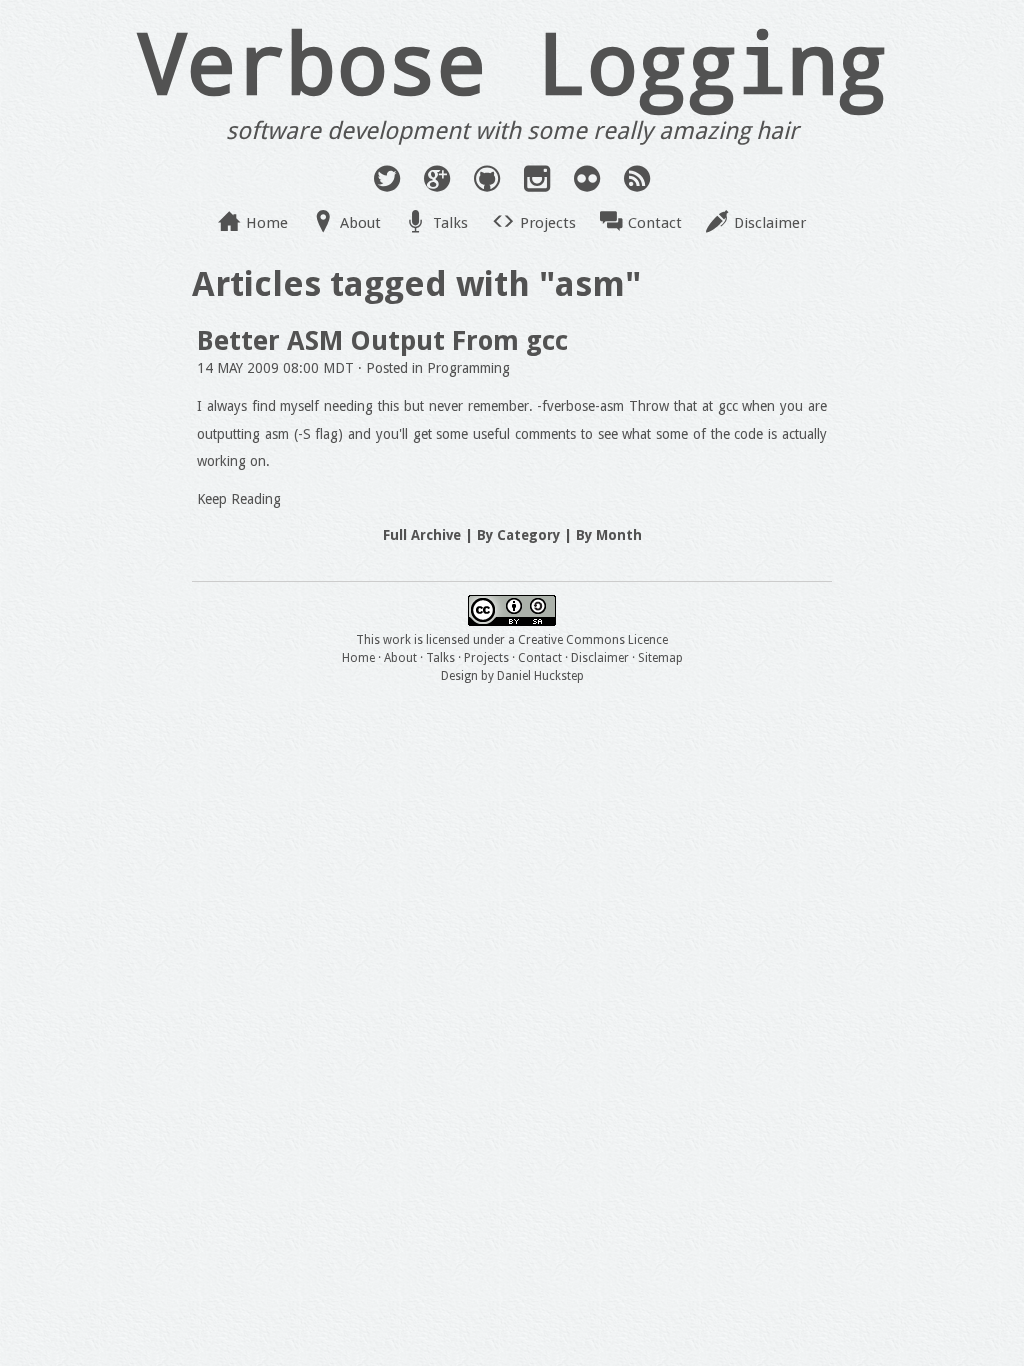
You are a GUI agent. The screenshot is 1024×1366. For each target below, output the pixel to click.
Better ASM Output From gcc (382, 340)
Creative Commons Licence (593, 640)
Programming (468, 368)
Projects (548, 223)
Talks (450, 223)
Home (267, 223)
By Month (609, 535)
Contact (655, 223)
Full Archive (422, 535)
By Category (518, 535)
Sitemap (660, 658)
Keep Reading (239, 499)
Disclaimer (770, 223)
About (360, 223)
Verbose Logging (512, 61)
